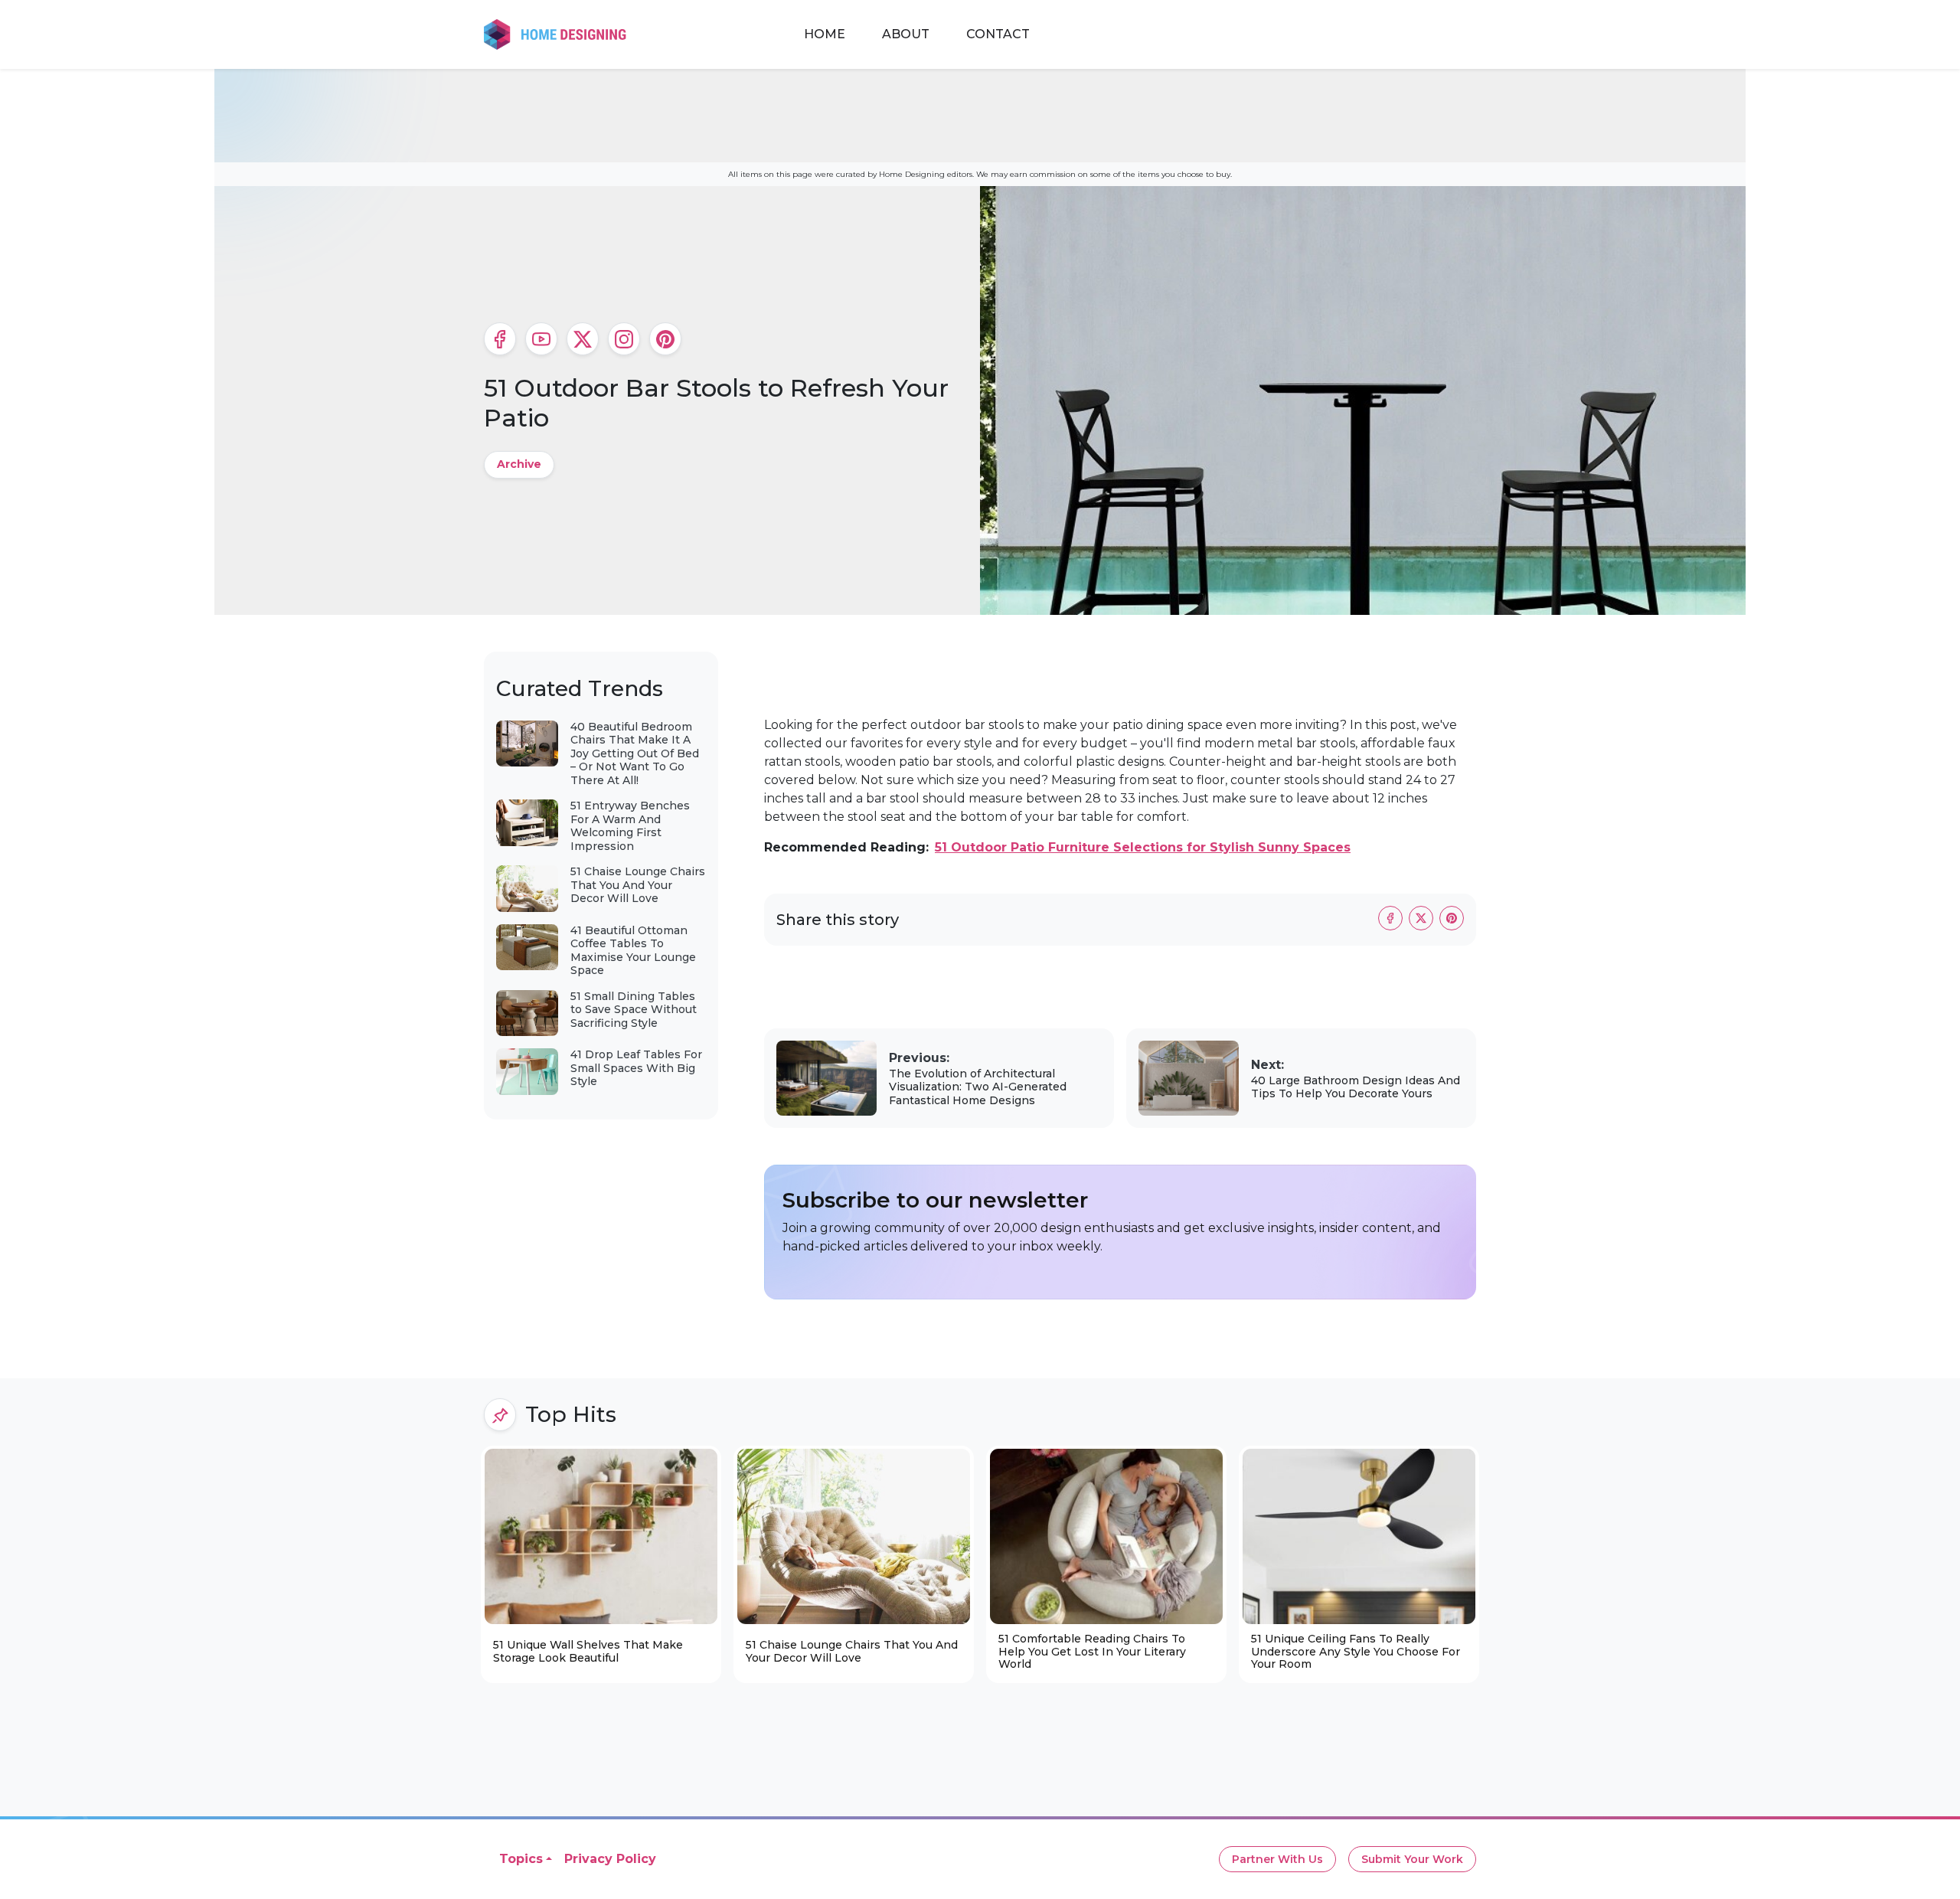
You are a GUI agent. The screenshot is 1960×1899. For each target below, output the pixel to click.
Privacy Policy (610, 1859)
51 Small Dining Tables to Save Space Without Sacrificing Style (634, 1010)
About (906, 34)
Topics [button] (521, 1859)
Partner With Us (1277, 1859)
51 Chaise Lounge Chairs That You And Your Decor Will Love (638, 885)
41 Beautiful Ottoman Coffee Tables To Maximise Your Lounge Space (633, 951)
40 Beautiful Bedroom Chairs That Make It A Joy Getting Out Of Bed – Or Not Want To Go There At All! (635, 753)
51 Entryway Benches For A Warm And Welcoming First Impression (630, 826)
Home (825, 34)
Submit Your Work (1412, 1859)
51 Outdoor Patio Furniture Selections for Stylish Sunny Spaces (1143, 847)
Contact (998, 34)
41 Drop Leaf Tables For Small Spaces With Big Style (636, 1068)
